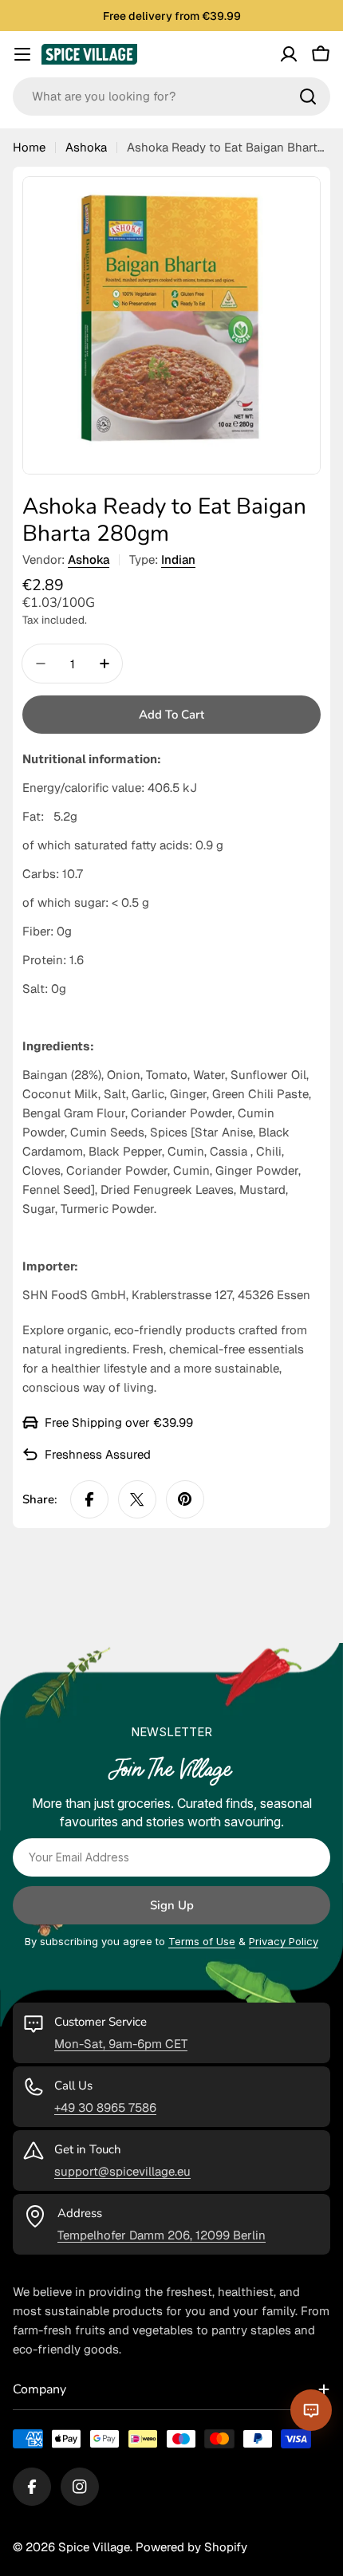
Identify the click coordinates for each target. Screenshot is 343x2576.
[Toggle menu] (22, 54)
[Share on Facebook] (89, 1499)
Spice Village (94, 2547)
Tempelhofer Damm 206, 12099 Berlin (162, 2235)
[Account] (289, 54)
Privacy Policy (284, 1941)
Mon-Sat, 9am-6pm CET (121, 2044)
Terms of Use (202, 1941)
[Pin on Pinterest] (185, 1499)
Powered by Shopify (191, 2547)
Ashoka (86, 147)
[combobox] (171, 97)
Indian (178, 559)
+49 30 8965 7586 (105, 2107)
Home (29, 147)
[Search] (308, 97)
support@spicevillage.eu (122, 2171)
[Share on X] (137, 1499)
